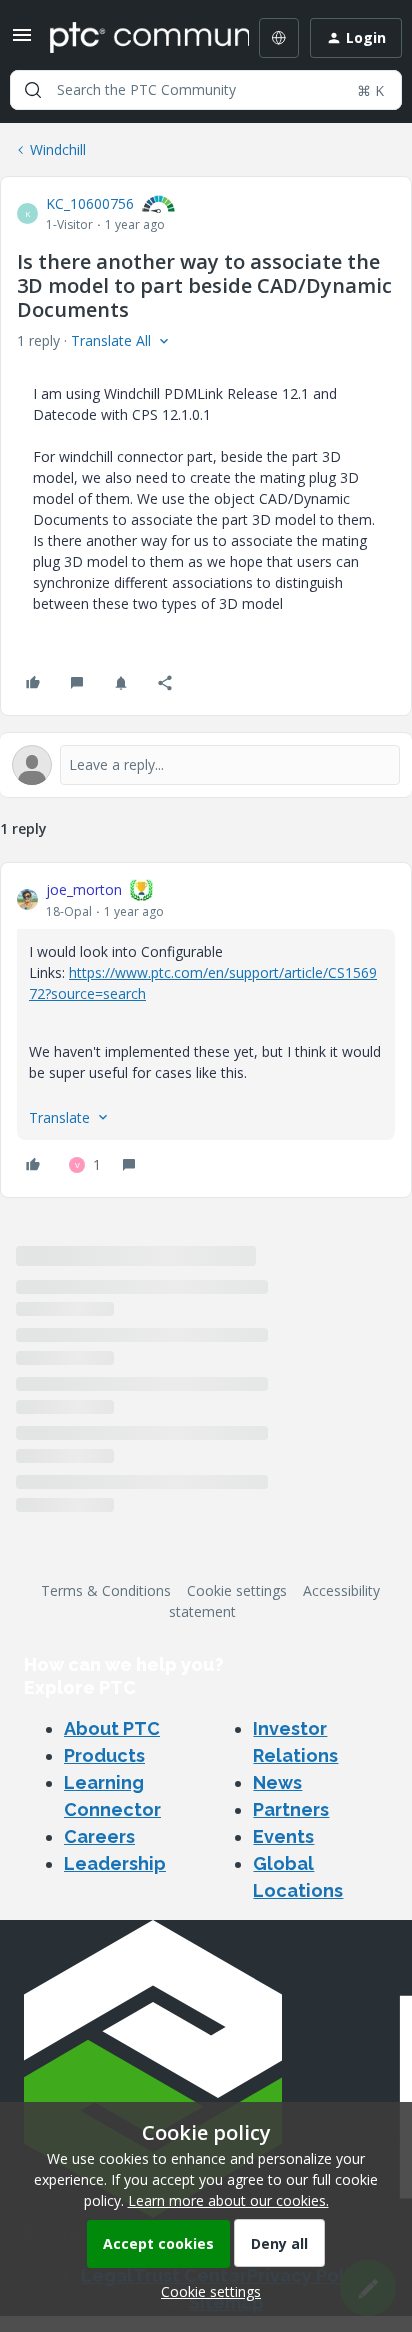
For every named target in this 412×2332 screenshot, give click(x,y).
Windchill (58, 149)
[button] (22, 41)
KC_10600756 (90, 203)
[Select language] (279, 38)
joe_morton (84, 889)
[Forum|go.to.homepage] (135, 38)
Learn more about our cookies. (228, 2200)
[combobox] (206, 90)
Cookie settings (237, 1590)
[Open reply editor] (206, 765)
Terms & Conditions (106, 1590)
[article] (206, 1030)
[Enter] (33, 90)
